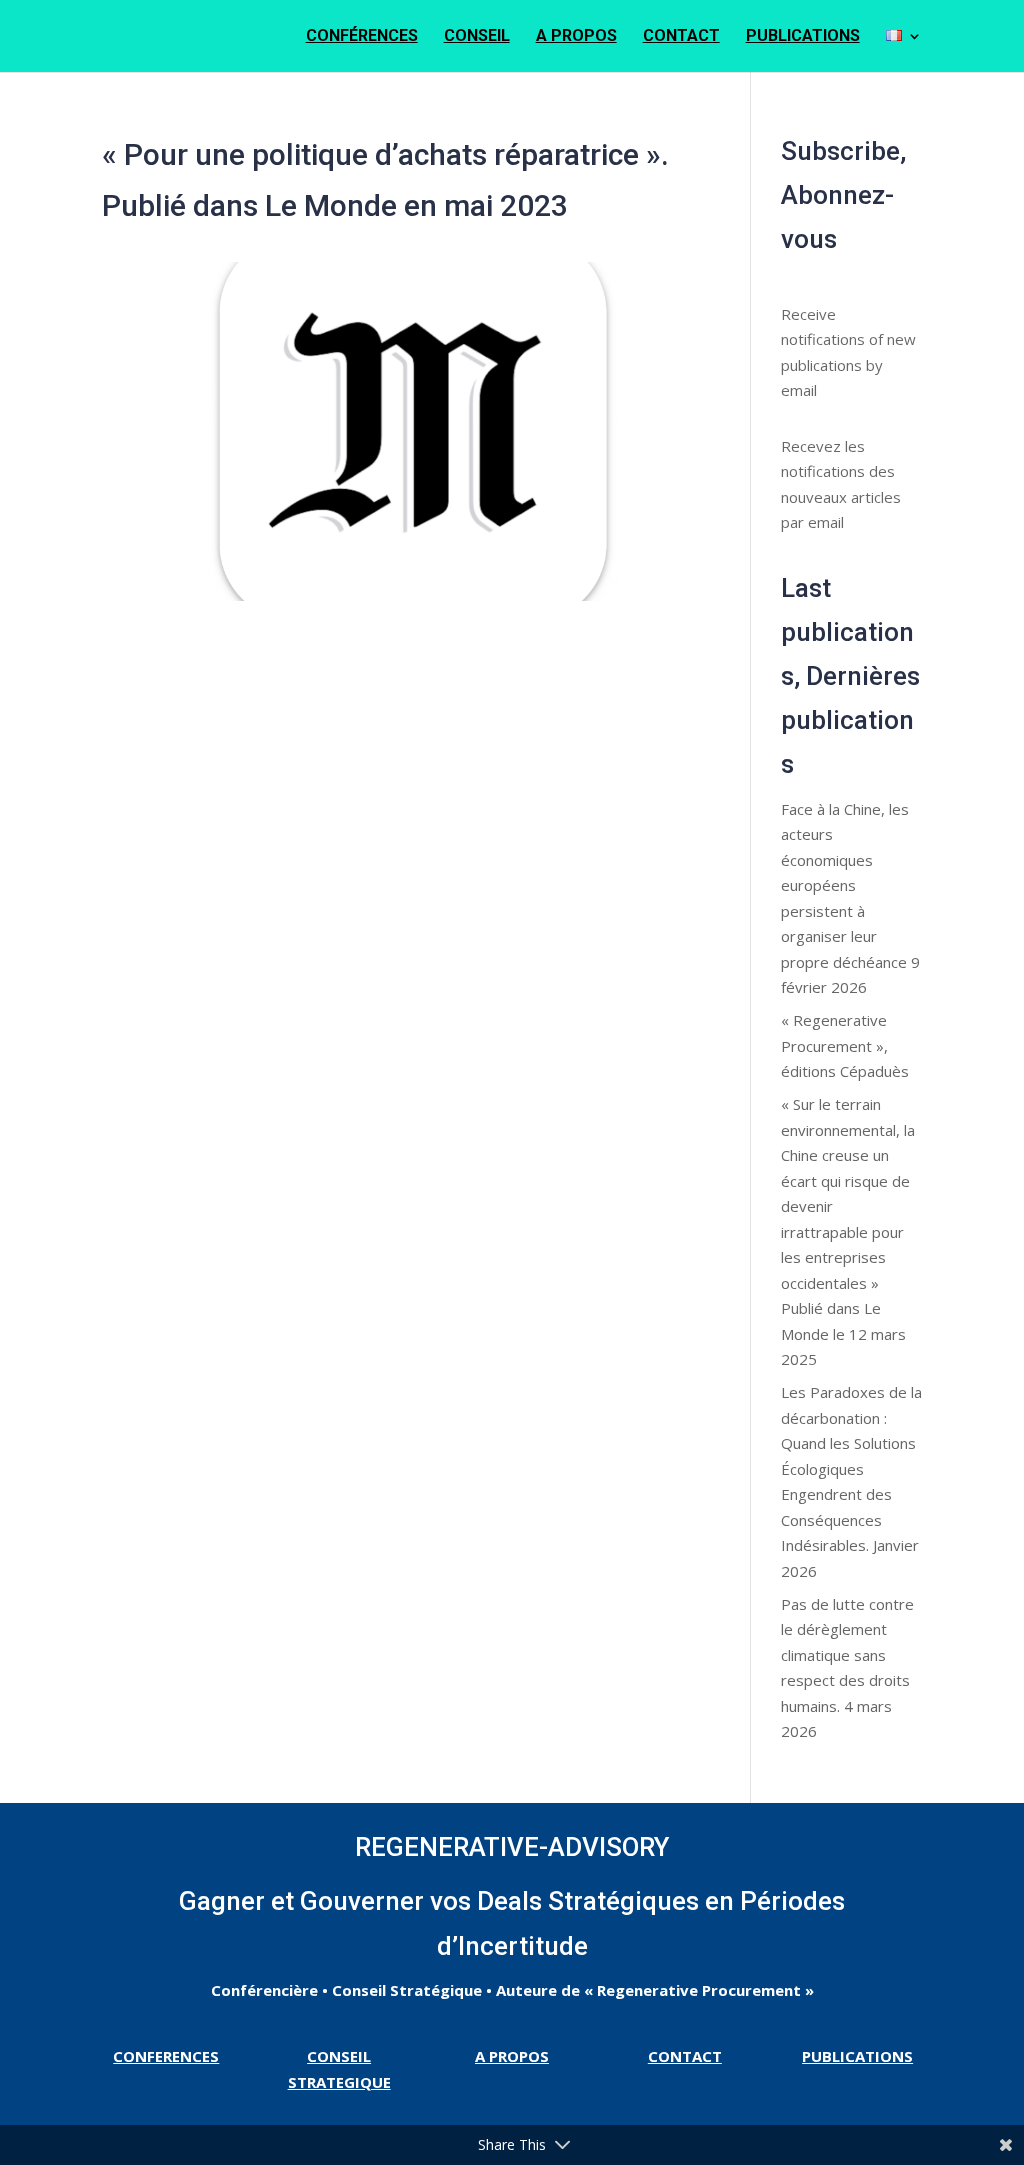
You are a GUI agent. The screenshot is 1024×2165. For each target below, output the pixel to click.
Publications (803, 37)
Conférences (362, 37)
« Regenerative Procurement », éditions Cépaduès (845, 1045)
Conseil (477, 37)
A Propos (576, 37)
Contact (681, 37)
